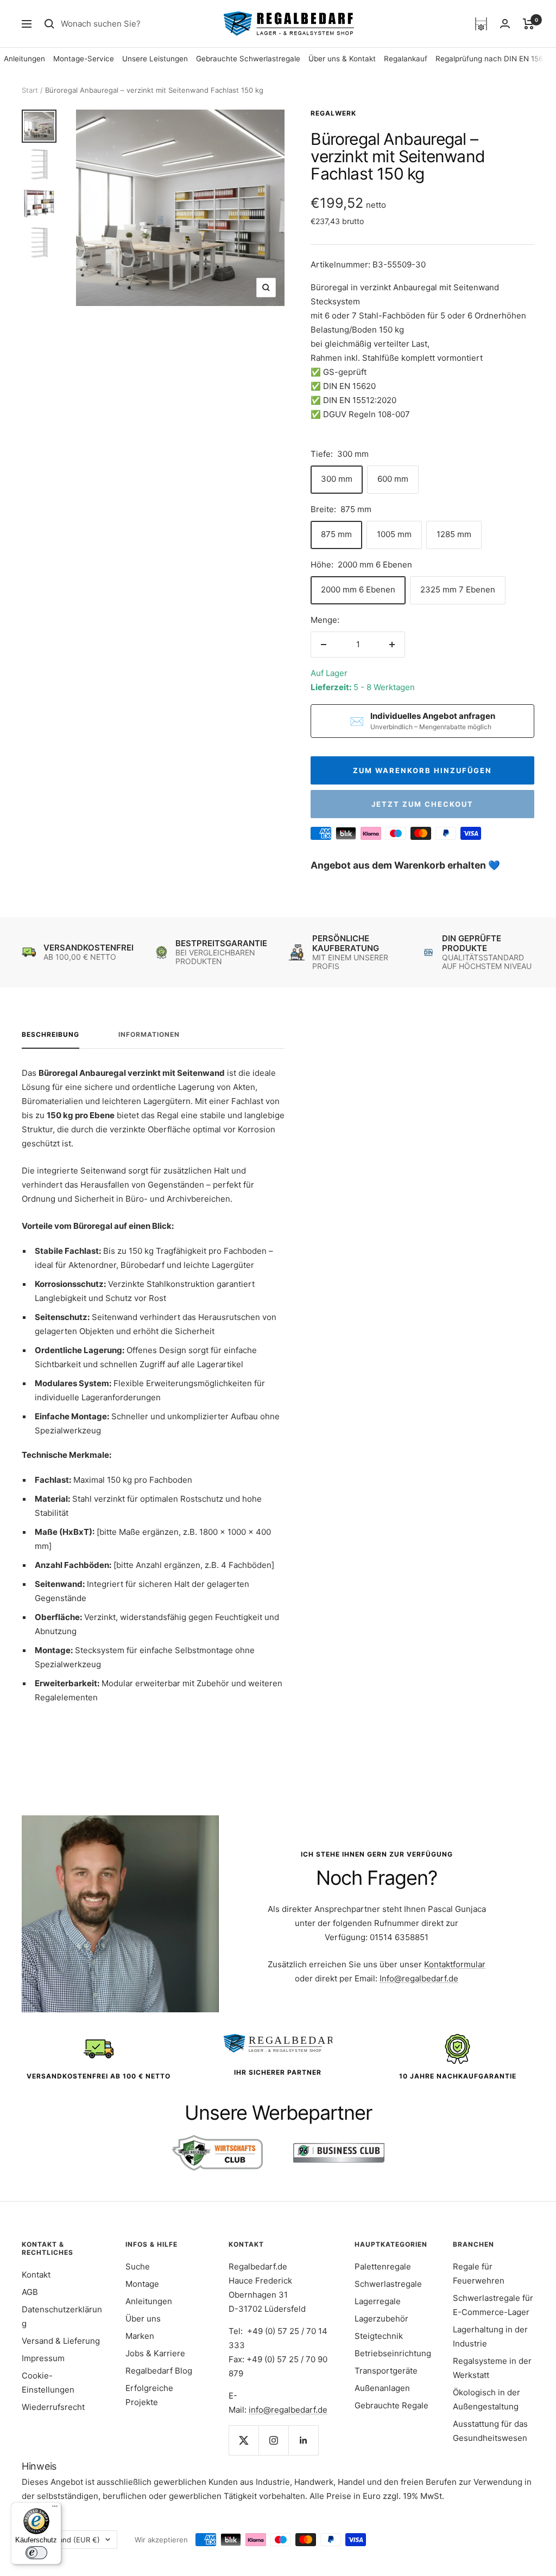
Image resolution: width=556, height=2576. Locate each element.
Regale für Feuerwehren (479, 2274)
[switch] (36, 2553)
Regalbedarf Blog (159, 2371)
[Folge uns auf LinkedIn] (303, 2440)
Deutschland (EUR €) (64, 2540)
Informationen (149, 1035)
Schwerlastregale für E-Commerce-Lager (493, 2305)
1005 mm (394, 534)
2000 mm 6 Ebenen (358, 589)
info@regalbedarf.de (288, 2410)
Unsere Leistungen (155, 59)
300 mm (337, 479)
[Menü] (55, 2509)
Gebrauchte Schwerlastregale (248, 59)
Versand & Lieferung (61, 2341)
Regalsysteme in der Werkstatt (492, 2368)
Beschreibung (50, 1035)
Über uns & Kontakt (342, 59)
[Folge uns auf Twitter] (244, 2440)
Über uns (143, 2319)
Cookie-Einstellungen (48, 2383)
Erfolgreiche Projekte (149, 2395)
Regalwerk (333, 113)
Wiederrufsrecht (53, 2407)
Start (30, 90)
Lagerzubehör (381, 2319)
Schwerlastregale (388, 2284)
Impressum (43, 2358)
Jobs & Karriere (155, 2353)
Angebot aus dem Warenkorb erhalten (399, 865)
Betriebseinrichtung (393, 2353)
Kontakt (36, 2275)
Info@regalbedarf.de (419, 1978)
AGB (30, 2292)
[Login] (505, 24)
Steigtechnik (379, 2336)
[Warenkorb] (529, 24)
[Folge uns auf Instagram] (273, 2440)
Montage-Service (84, 59)
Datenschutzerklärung (62, 2316)
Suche (138, 2266)
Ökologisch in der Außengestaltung (486, 2399)
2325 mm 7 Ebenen (458, 589)
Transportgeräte (386, 2371)
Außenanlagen (382, 2388)
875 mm (336, 534)
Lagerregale (378, 2301)
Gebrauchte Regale (391, 2405)
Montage (142, 2284)
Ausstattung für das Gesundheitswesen (490, 2431)
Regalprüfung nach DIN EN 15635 (494, 59)
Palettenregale (383, 2266)
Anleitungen (24, 59)
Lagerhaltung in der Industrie (490, 2336)
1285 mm (454, 534)
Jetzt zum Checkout (422, 804)
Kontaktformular (455, 1964)
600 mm (393, 479)
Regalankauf (406, 59)
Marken (140, 2336)
